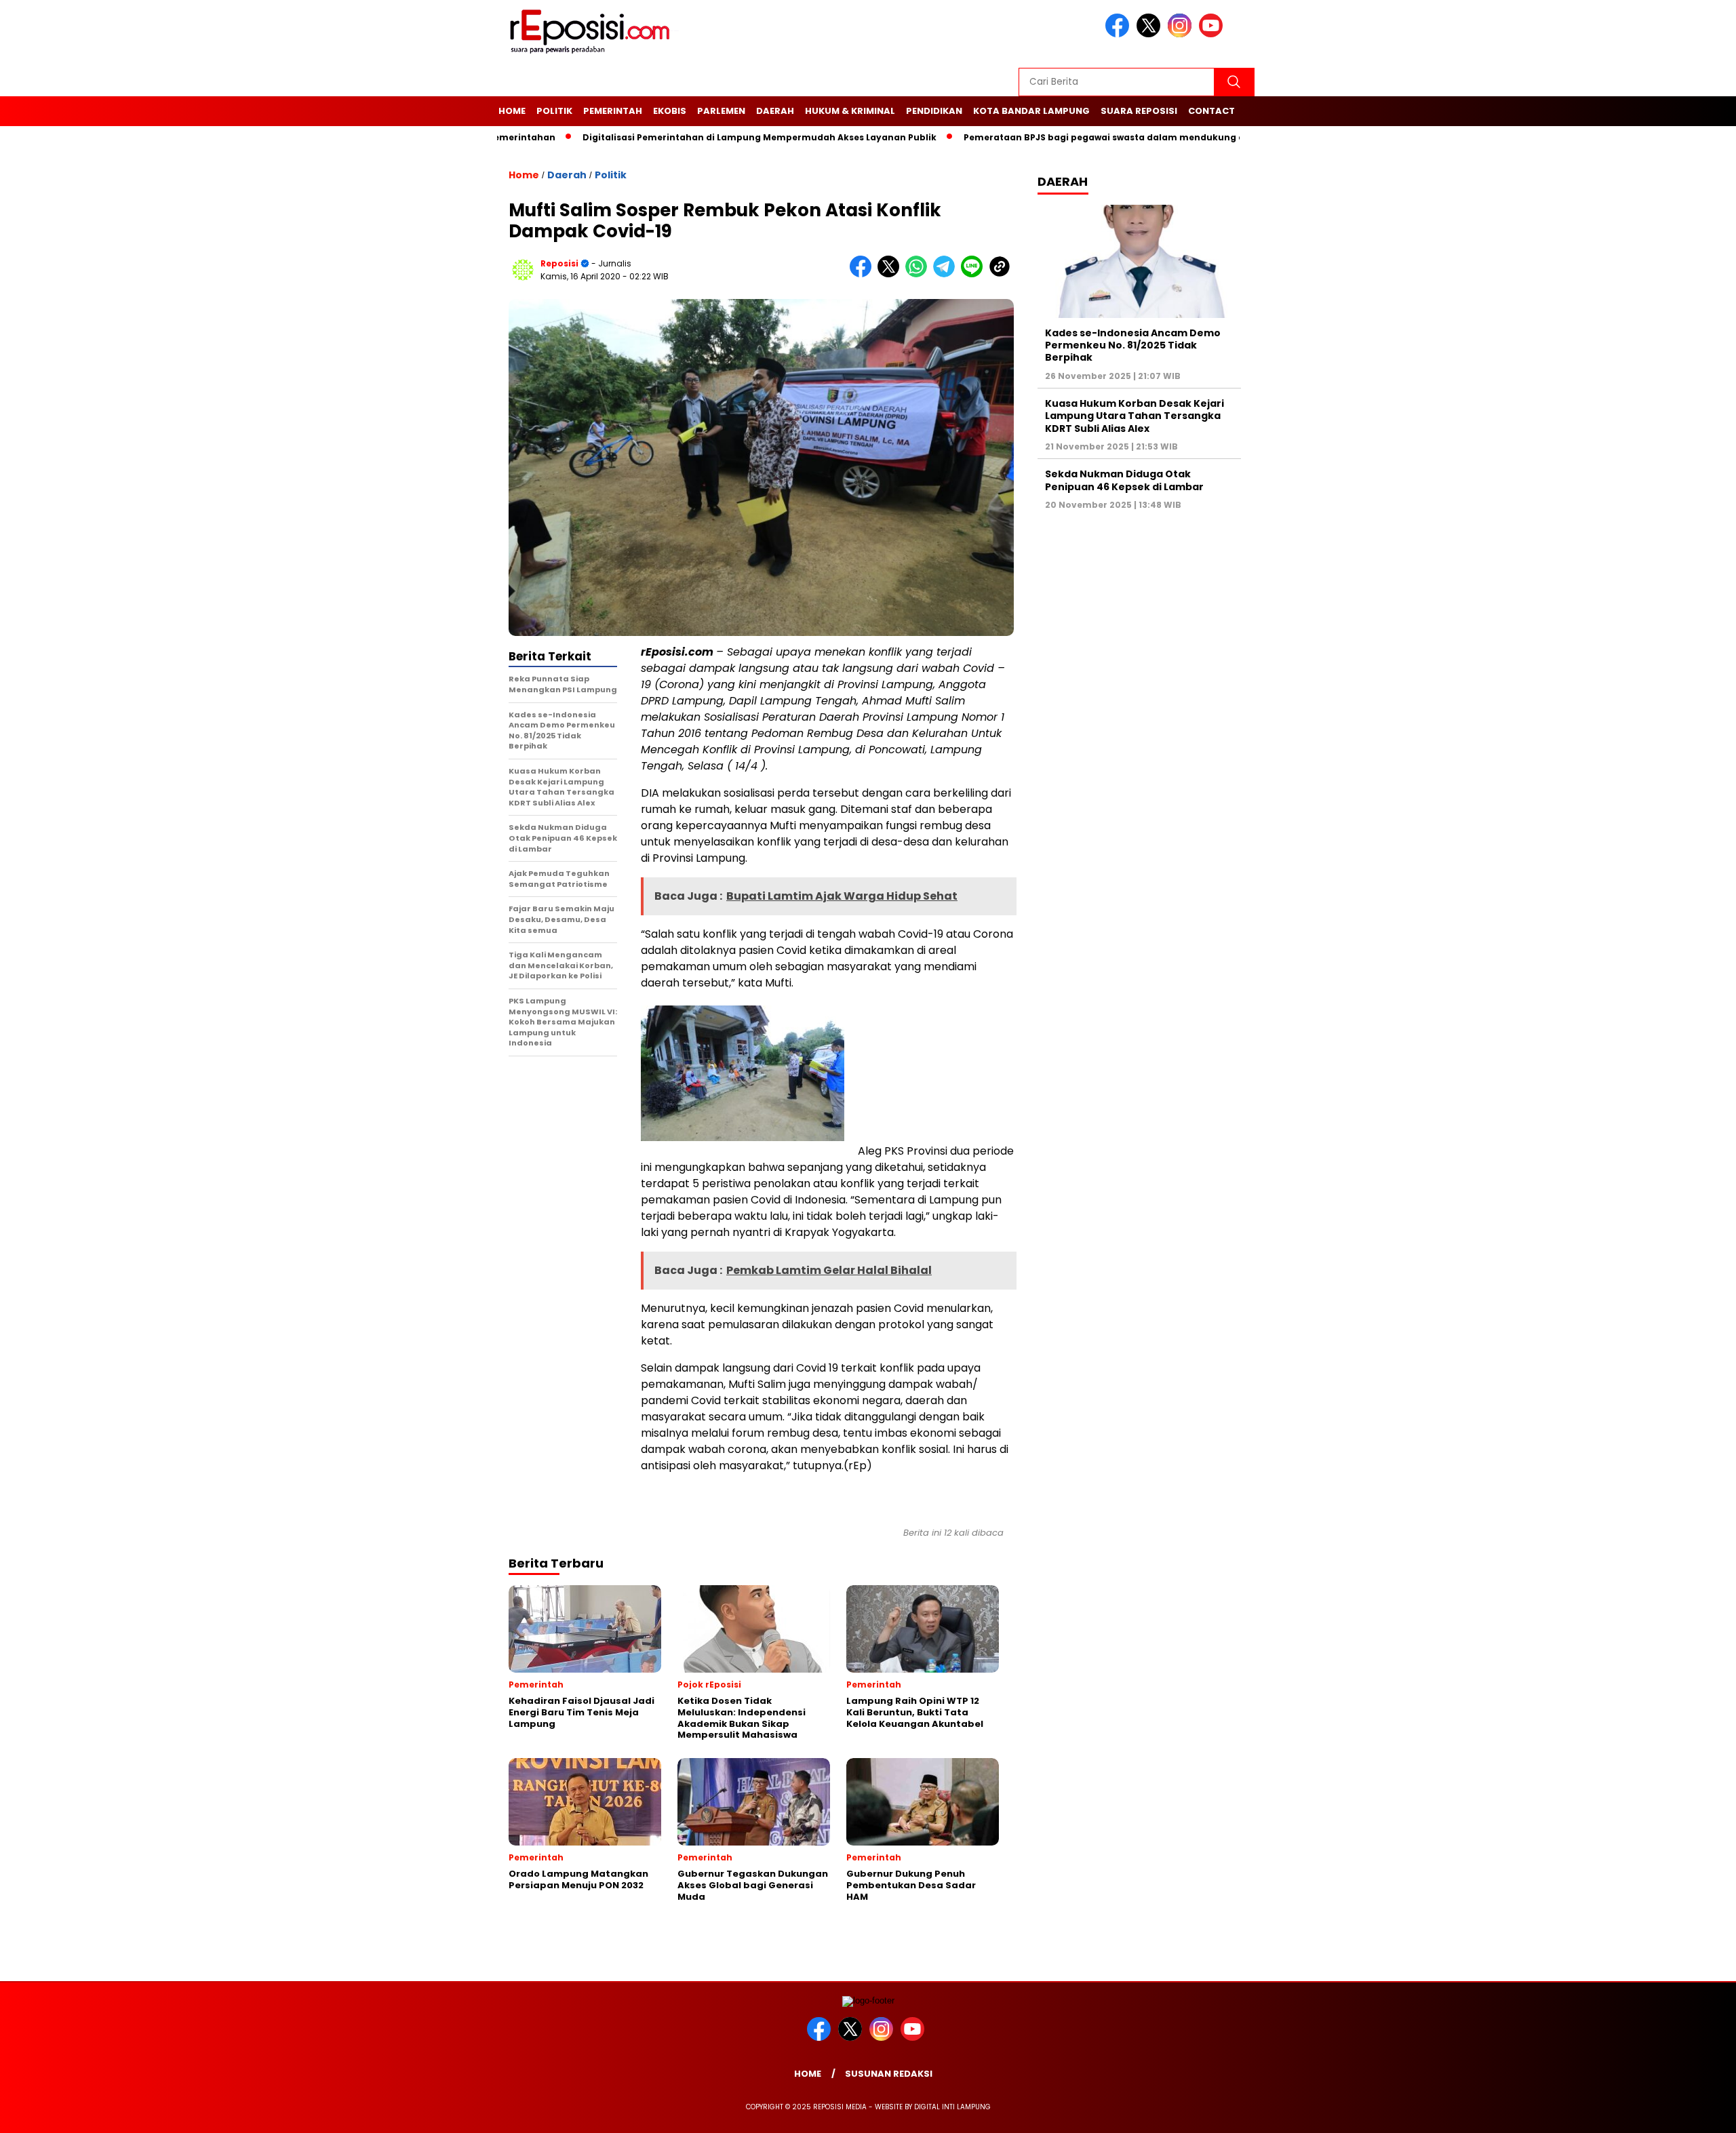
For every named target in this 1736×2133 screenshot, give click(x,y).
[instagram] (1182, 34)
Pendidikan (934, 111)
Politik (554, 111)
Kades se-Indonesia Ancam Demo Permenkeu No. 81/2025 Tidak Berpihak (1133, 345)
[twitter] (1151, 34)
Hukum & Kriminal (850, 111)
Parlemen (721, 111)
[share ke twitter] (891, 274)
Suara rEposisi (1139, 111)
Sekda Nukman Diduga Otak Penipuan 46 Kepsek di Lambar (1124, 480)
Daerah (775, 111)
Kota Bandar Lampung (1031, 111)
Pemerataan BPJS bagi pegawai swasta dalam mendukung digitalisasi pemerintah (1094, 137)
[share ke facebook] (864, 274)
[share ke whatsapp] (919, 274)
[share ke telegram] (947, 274)
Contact (1211, 111)
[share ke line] (975, 274)
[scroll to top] (1673, 2112)
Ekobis (670, 111)
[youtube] (1213, 34)
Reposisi (559, 263)
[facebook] (1120, 34)
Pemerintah (613, 111)
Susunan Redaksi (889, 2074)
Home (512, 111)
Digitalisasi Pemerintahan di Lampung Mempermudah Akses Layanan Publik (698, 137)
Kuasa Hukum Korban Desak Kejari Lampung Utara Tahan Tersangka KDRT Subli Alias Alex (1135, 416)
